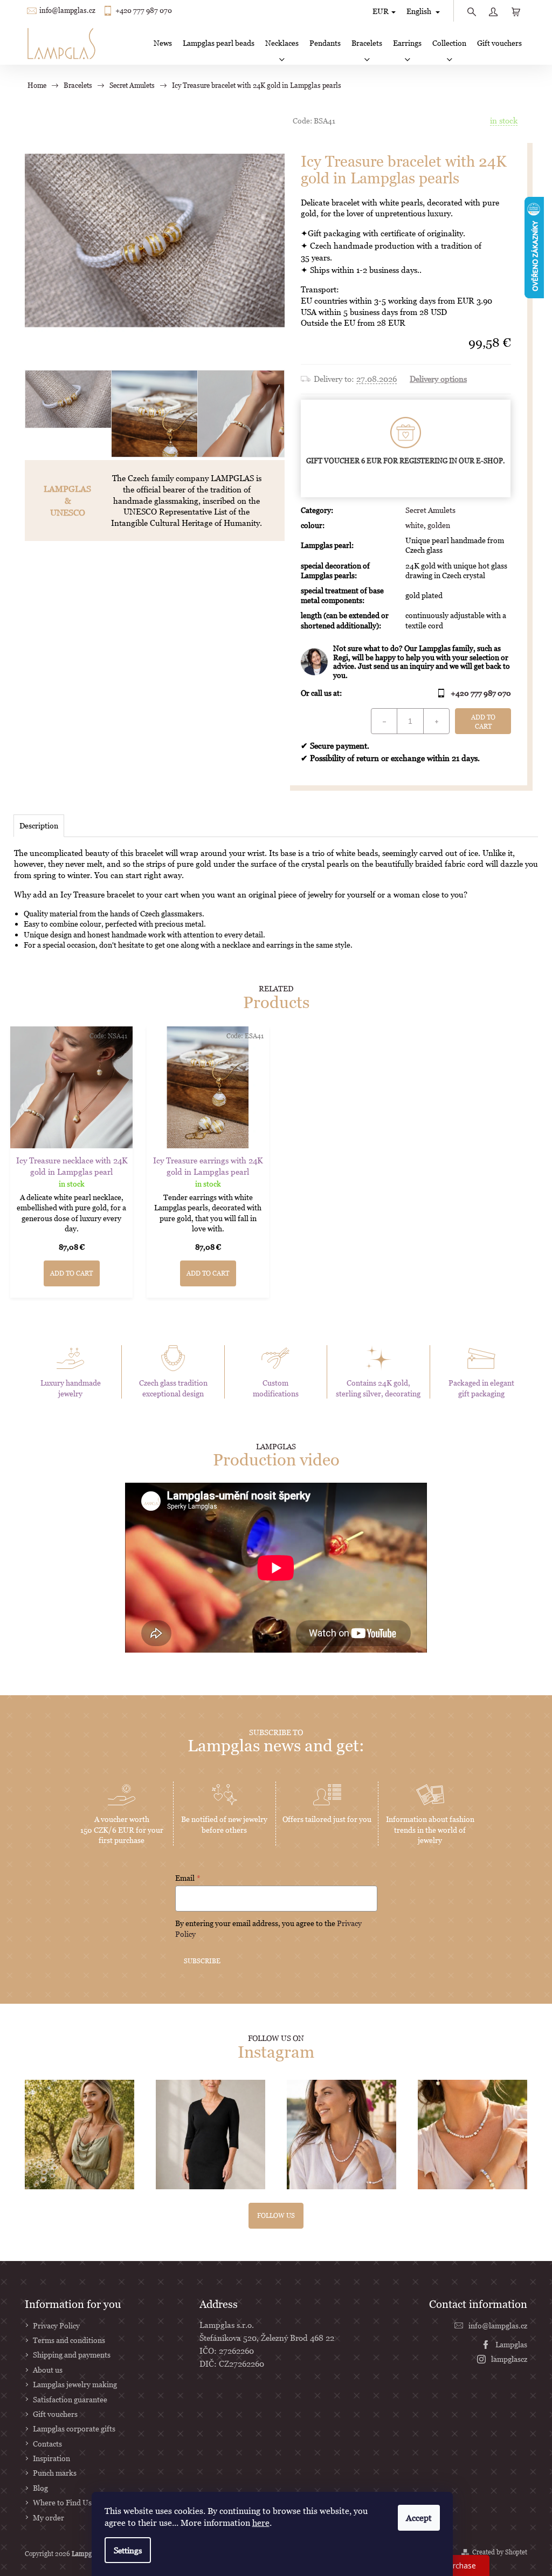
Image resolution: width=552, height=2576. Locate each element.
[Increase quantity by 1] (436, 721)
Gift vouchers (55, 2414)
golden (439, 525)
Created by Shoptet (500, 2552)
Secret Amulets (430, 510)
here (261, 2523)
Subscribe (202, 1961)
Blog (40, 2488)
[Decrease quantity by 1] (384, 721)
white (415, 525)
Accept (419, 2518)
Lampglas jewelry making (75, 2384)
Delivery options (438, 379)
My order (49, 2517)
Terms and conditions (69, 2340)
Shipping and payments (72, 2355)
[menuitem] (163, 43)
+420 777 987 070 (144, 11)
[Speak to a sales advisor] (406, 662)
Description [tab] (39, 825)
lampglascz (509, 2359)
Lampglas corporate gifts (74, 2428)
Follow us (276, 2215)
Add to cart (483, 722)
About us (48, 2370)
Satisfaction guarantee (70, 2399)
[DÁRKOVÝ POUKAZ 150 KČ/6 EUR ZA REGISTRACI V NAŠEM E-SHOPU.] (406, 444)
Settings (128, 2550)
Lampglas (511, 2344)
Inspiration (51, 2458)
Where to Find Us (62, 2502)
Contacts (47, 2444)
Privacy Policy (56, 2325)
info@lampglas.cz (67, 11)
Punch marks (55, 2473)
